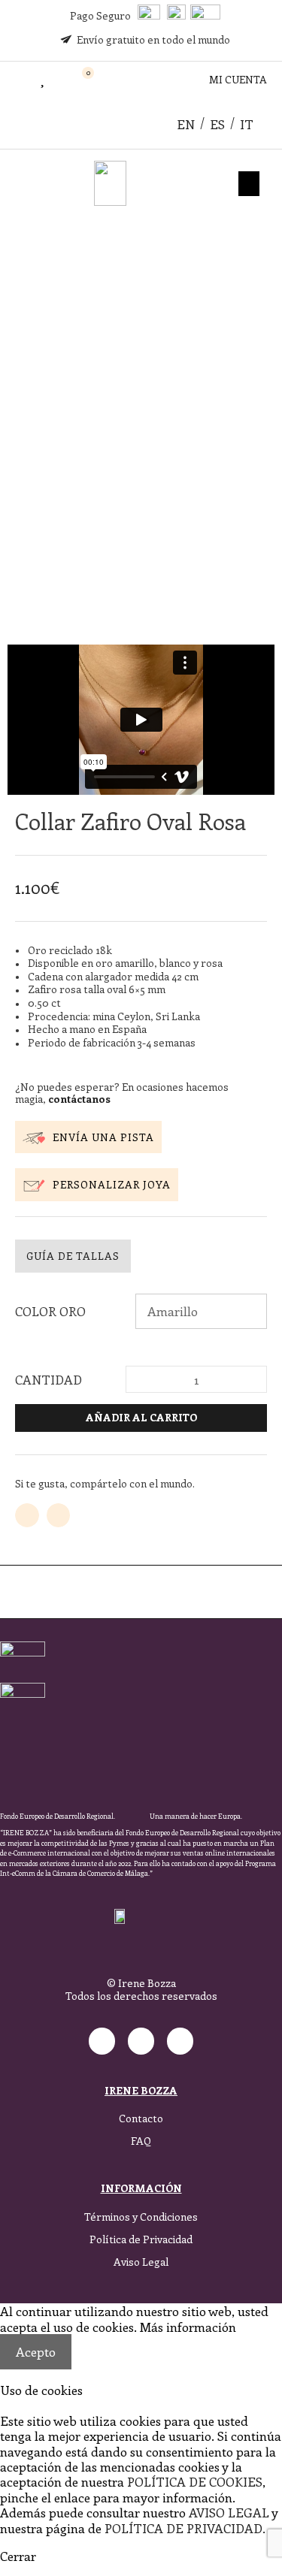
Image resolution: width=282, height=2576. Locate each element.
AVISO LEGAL (229, 2512)
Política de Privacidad (141, 2239)
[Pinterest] (180, 2041)
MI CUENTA (238, 79)
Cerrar (18, 2556)
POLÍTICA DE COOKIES (195, 2481)
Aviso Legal (141, 2262)
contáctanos (79, 1099)
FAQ (141, 2141)
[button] (16, 80)
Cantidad (49, 1379)
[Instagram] (102, 2041)
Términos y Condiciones (141, 2217)
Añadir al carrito (141, 1417)
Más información (188, 2327)
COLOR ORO (50, 1311)
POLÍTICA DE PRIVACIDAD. (185, 2528)
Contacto (141, 2118)
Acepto (36, 2351)
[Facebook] (141, 2041)
